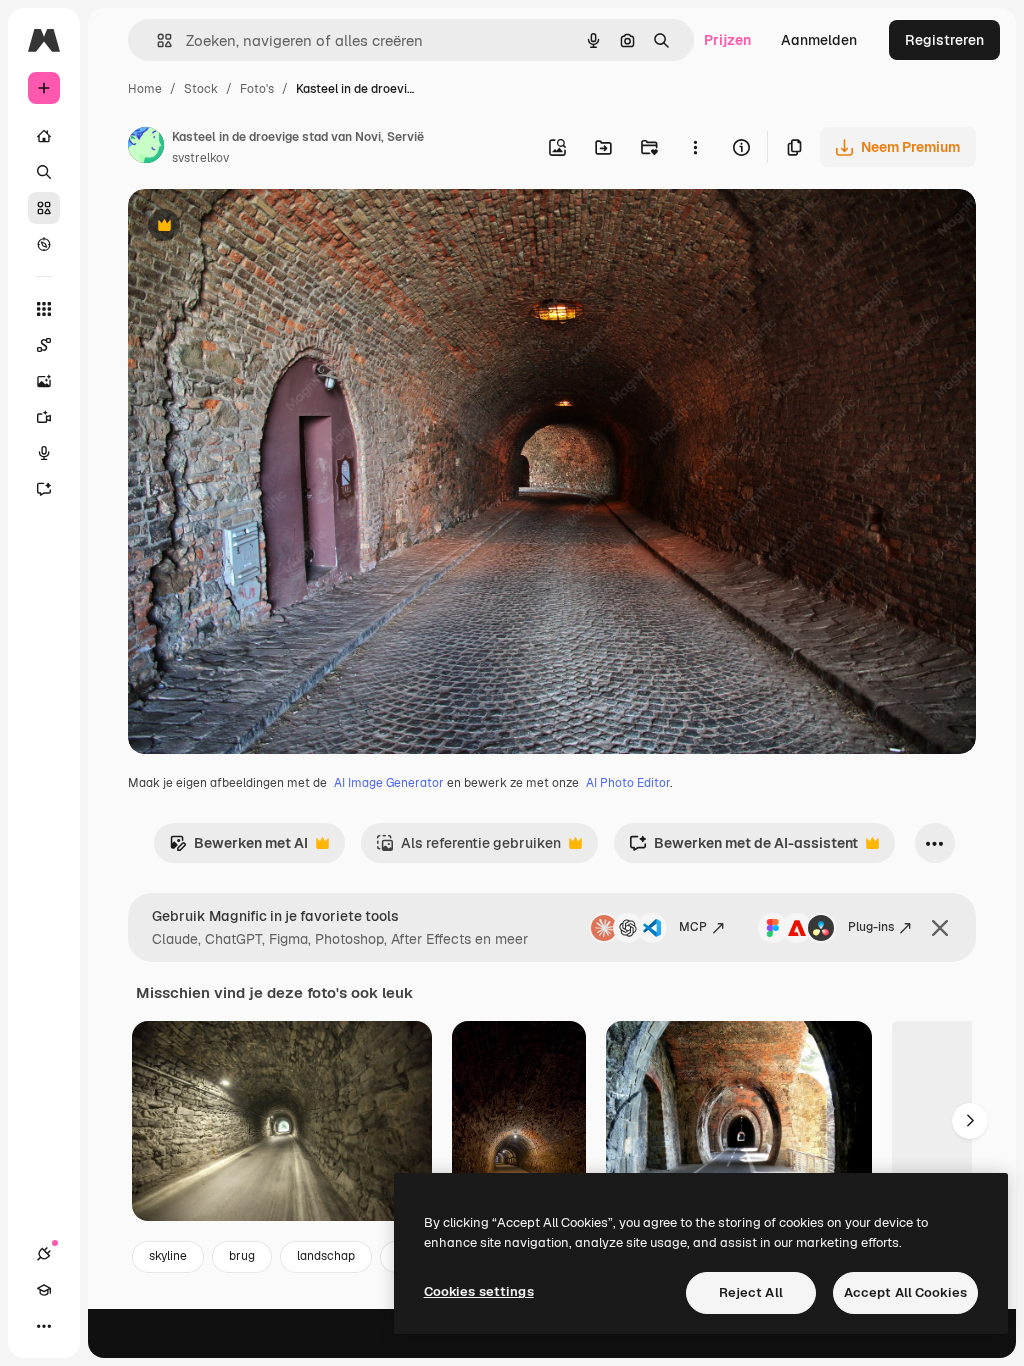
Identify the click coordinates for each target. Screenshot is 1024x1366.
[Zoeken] (44, 172)
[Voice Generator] (44, 453)
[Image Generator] (44, 381)
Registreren (944, 40)
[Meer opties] (695, 147)
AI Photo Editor (628, 783)
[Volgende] (970, 1121)
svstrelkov (200, 158)
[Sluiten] (940, 928)
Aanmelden (819, 40)
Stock (201, 89)
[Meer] (44, 1326)
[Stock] (44, 208)
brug (242, 1256)
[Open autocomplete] (156, 40)
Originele (259, 227)
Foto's (257, 89)
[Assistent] (44, 489)
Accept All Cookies (905, 1292)
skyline (168, 1256)
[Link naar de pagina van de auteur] (146, 148)
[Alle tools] (44, 309)
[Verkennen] (44, 244)
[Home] (44, 136)
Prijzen (727, 40)
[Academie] (44, 1290)
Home (145, 89)
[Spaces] (44, 345)
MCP (693, 927)
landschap (326, 1256)
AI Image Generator (389, 783)
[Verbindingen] (44, 1254)
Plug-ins (871, 927)
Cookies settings (479, 1291)
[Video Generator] (44, 417)
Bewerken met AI (238, 848)
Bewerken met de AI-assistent (743, 848)
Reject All (751, 1292)
